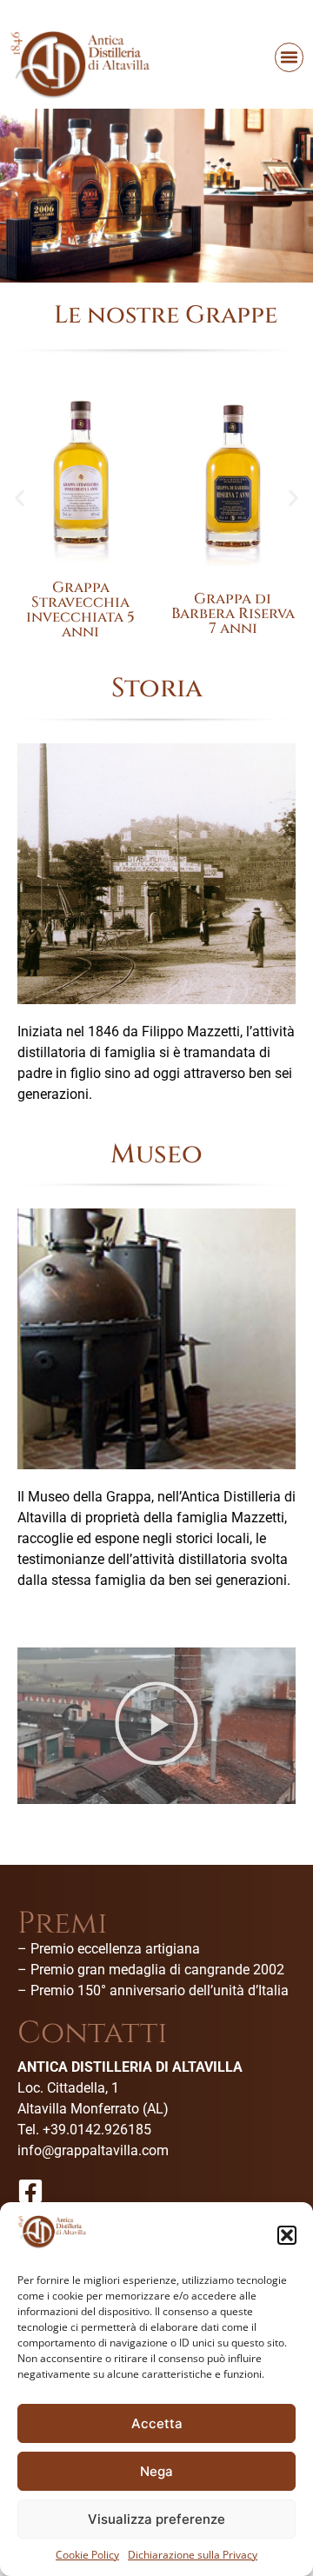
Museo (156, 1154)
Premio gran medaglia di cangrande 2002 (157, 1970)
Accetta (157, 2423)
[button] (287, 2235)
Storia (157, 688)
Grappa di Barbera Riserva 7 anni (233, 613)
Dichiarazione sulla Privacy (193, 2555)
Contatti (93, 2033)
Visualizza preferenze (156, 2519)
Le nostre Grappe (166, 315)
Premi (63, 1924)
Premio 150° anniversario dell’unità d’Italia (160, 1990)
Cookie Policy (87, 2555)
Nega (156, 2471)
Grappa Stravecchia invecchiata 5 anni (80, 609)
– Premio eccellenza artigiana (109, 1949)
